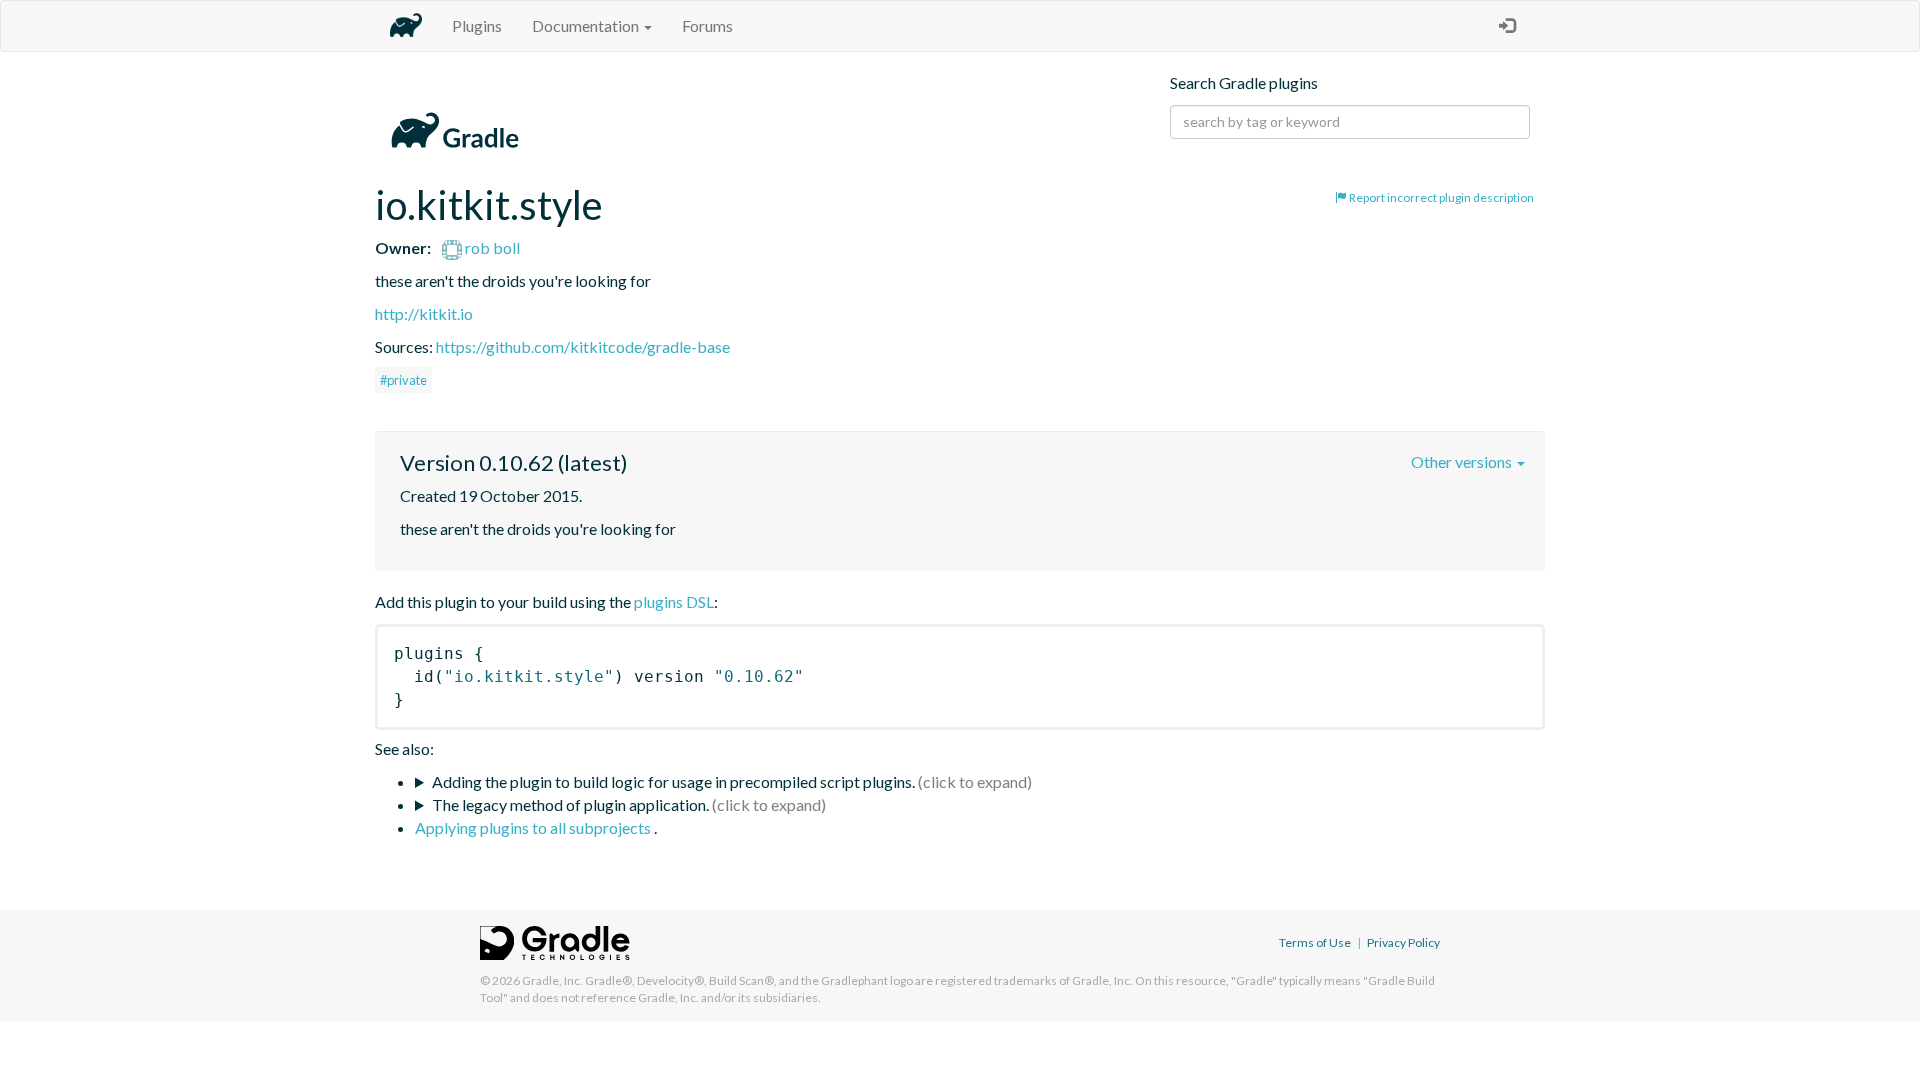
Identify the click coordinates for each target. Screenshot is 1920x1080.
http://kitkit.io (424, 313)
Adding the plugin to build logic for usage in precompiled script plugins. (673, 781)
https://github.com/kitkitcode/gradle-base (583, 346)
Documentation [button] (587, 25)
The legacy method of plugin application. (570, 804)
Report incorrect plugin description (1440, 197)
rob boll (491, 247)
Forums (707, 25)
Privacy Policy (1403, 942)
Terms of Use (1315, 942)
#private (403, 380)
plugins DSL (674, 601)
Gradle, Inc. (552, 980)
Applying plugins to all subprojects (534, 827)
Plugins (477, 25)
